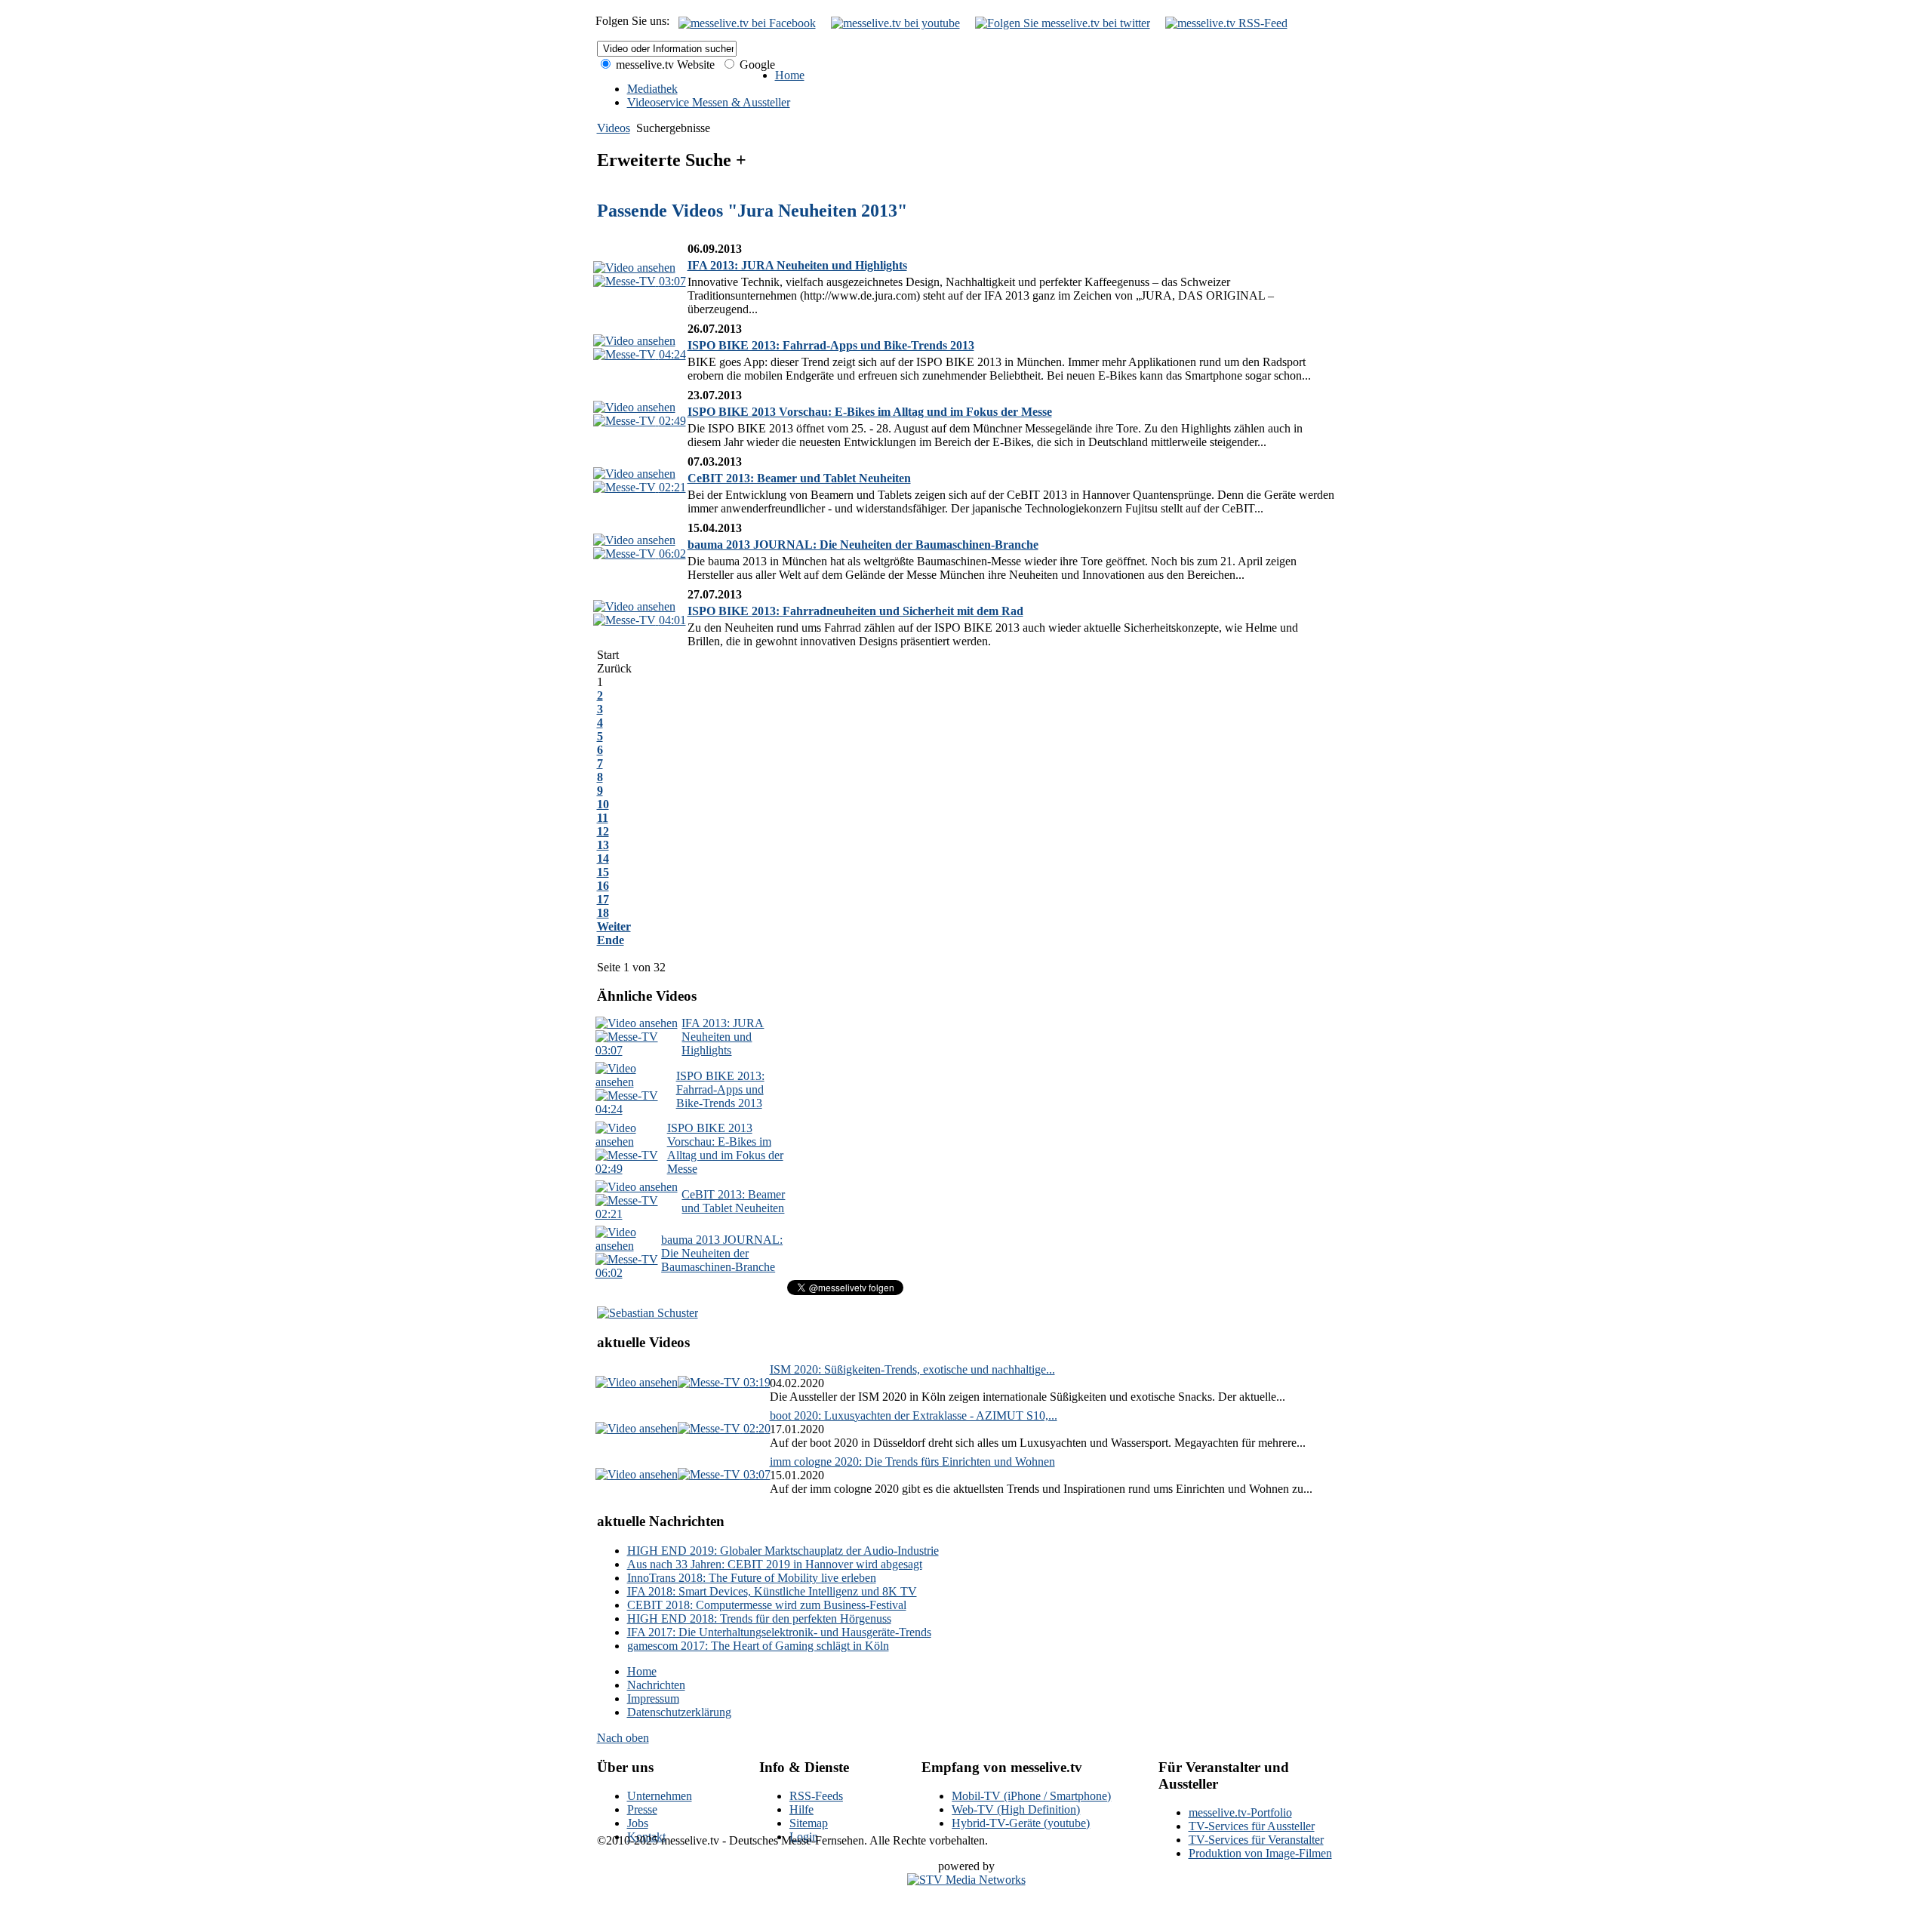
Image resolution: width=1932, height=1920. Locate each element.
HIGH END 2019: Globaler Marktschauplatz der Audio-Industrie (783, 1551)
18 (603, 913)
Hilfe (801, 1809)
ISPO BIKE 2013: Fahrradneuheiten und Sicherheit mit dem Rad (855, 611)
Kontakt (646, 1837)
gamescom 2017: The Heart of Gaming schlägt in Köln (758, 1646)
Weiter (614, 926)
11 (603, 818)
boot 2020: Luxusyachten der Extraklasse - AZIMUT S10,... (914, 1415)
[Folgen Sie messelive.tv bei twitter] (1063, 23)
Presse (642, 1809)
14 (603, 858)
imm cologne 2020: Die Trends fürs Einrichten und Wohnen (912, 1462)
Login (804, 1837)
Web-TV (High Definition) (1016, 1809)
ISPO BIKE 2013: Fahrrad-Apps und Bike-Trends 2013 (831, 345)
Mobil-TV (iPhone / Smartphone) (1031, 1796)
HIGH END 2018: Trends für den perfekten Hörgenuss (759, 1618)
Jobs (638, 1823)
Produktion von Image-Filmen (1260, 1853)
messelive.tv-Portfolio (1240, 1812)
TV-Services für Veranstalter (1256, 1840)
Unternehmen (660, 1796)
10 (603, 804)
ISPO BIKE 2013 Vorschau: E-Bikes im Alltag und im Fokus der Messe (870, 412)
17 (603, 899)
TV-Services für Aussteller (1252, 1826)
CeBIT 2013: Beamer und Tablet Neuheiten (799, 478)
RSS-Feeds (816, 1796)
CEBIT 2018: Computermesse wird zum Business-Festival (767, 1605)
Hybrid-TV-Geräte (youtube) (1021, 1823)
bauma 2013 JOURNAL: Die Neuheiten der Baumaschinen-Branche (863, 545)
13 (603, 845)
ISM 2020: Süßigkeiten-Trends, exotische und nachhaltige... (912, 1369)
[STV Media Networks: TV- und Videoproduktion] (966, 1880)
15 (603, 872)
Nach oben (623, 1738)
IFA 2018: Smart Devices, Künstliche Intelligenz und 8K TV (772, 1591)
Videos (614, 128)
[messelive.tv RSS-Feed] (1226, 23)
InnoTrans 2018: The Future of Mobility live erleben (752, 1578)
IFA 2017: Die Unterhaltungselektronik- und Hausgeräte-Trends (779, 1632)
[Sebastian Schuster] (648, 1313)
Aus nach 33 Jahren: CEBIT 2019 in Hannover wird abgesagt (775, 1564)
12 (603, 831)
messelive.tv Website (664, 65)
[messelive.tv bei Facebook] (747, 23)
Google (756, 65)
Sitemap (809, 1823)
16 (603, 886)
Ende (611, 940)
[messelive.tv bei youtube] (895, 23)
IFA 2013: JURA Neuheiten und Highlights (797, 265)
